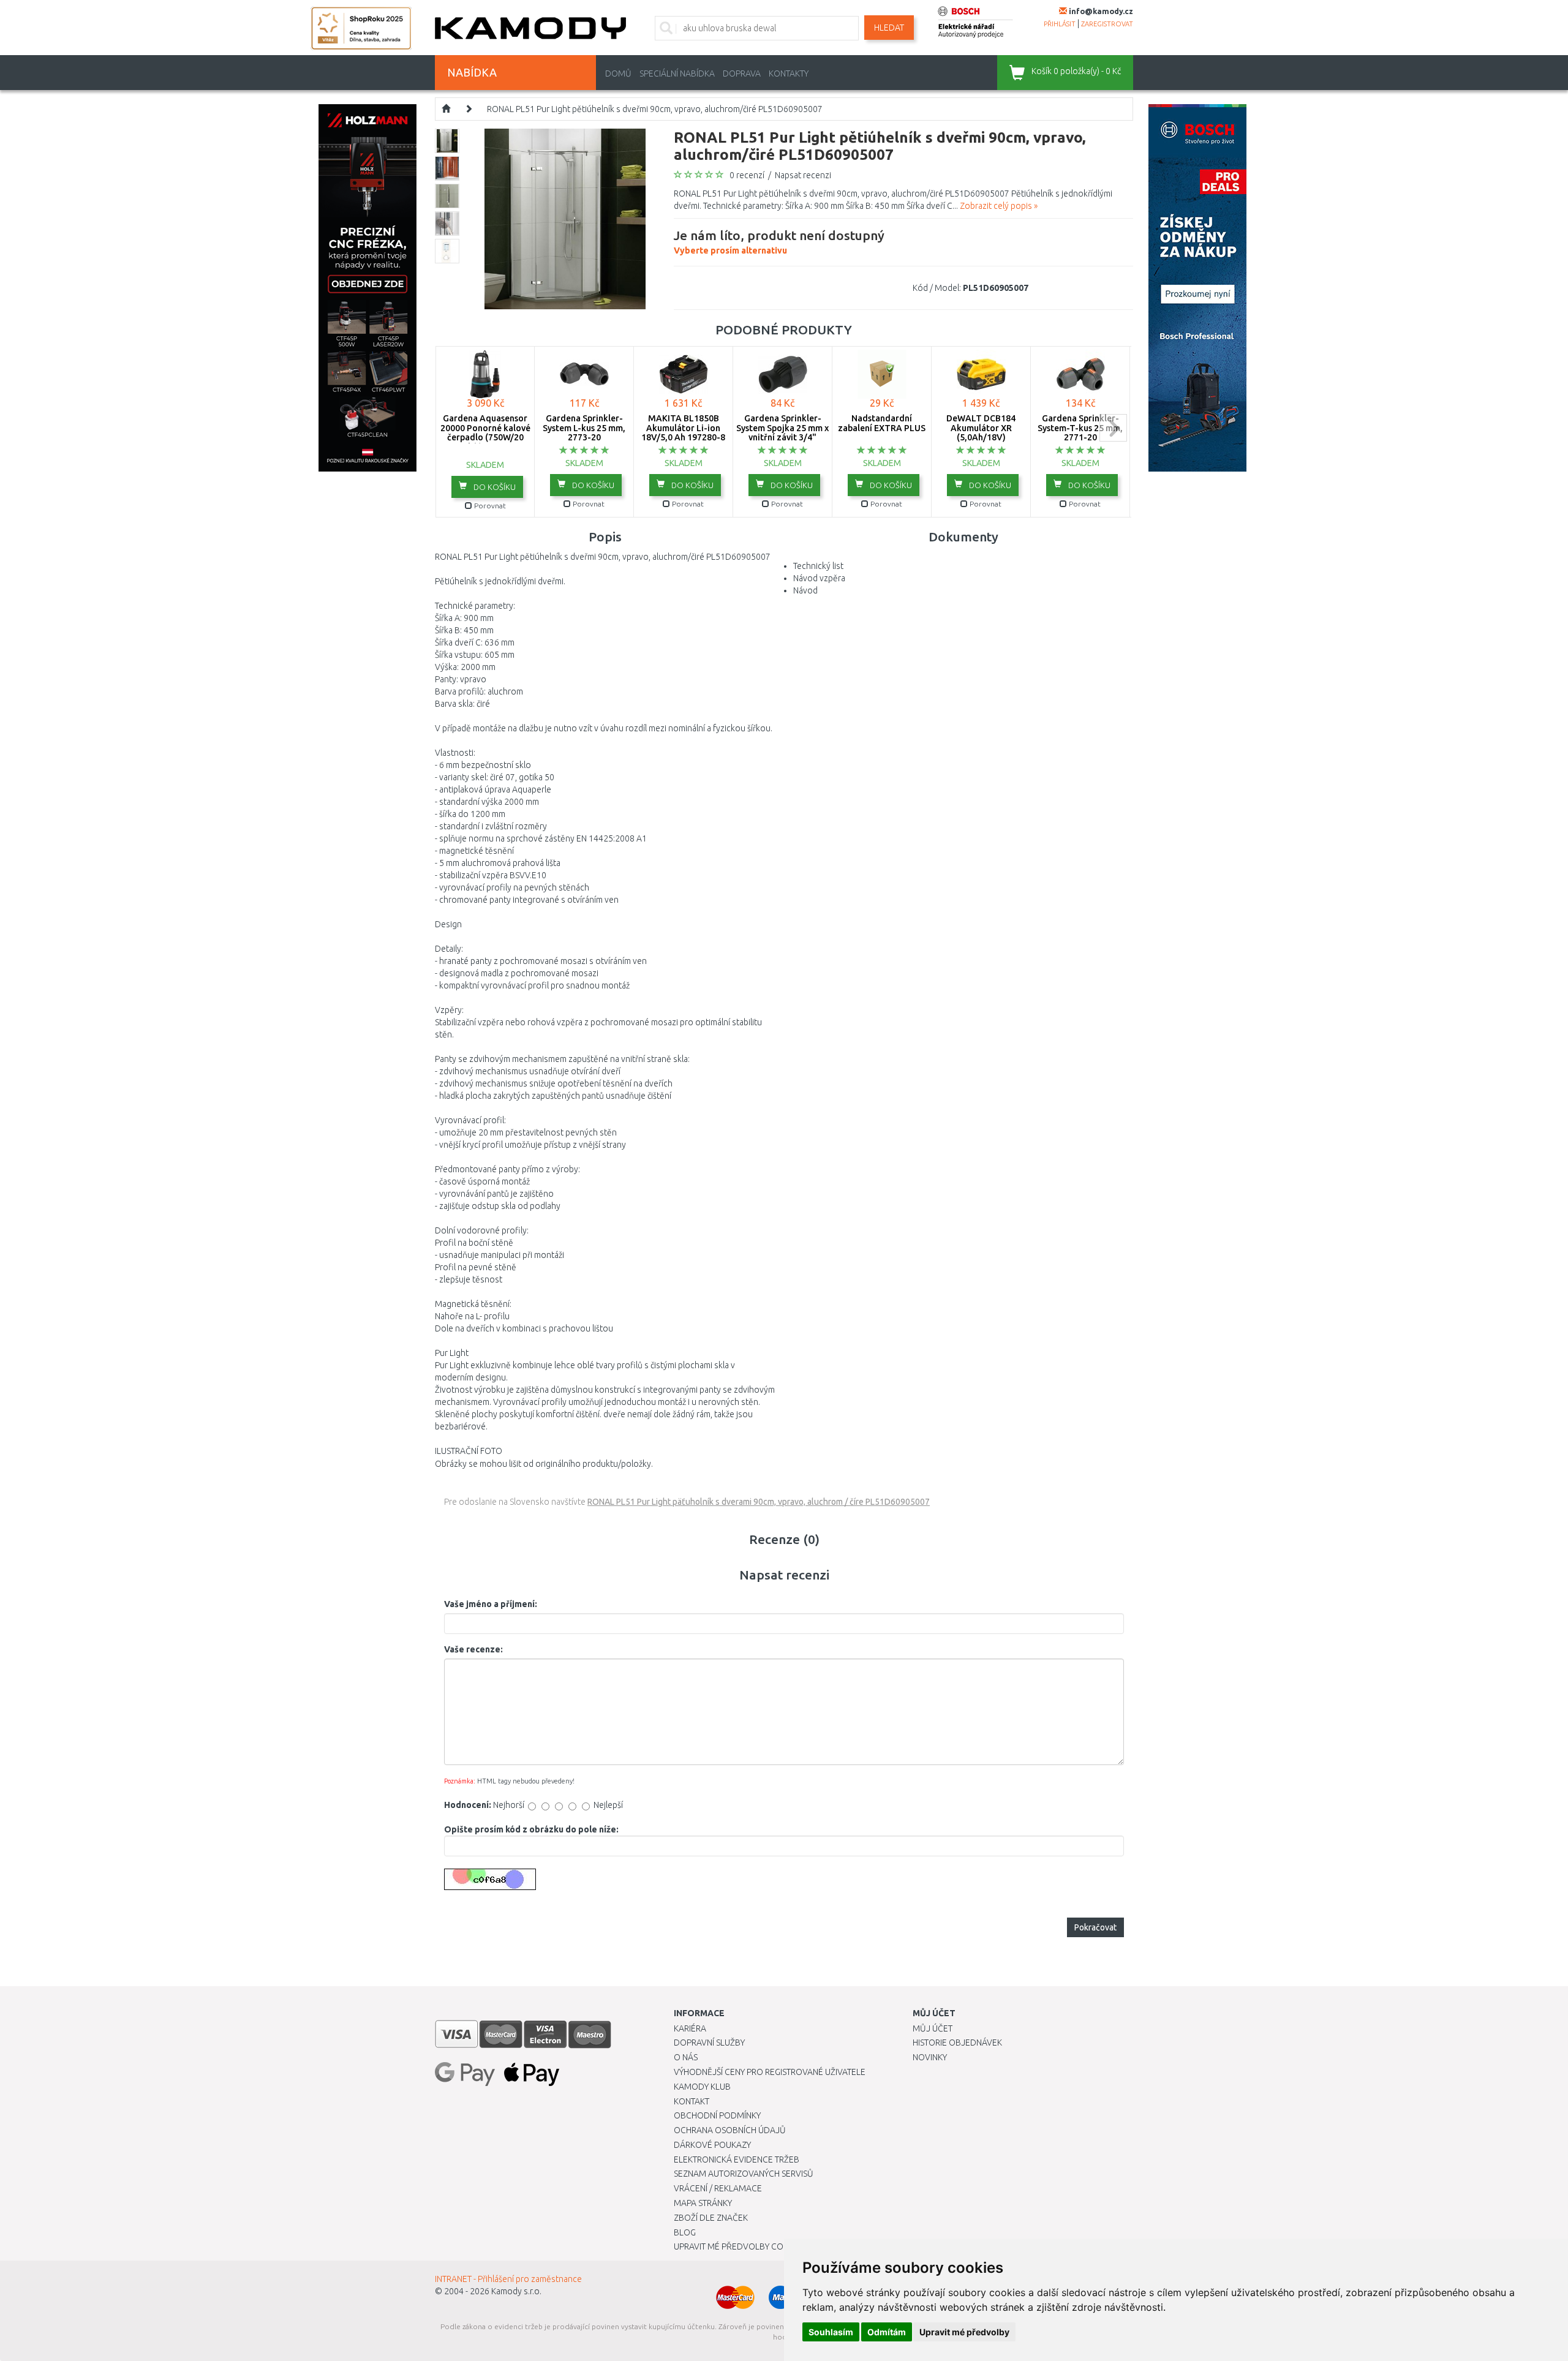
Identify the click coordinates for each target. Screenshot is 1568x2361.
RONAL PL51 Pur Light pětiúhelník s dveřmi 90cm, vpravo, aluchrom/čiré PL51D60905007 (655, 109)
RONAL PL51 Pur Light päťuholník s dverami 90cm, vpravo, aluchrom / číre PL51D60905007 (759, 1502)
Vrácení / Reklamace (718, 2188)
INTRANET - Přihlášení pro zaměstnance (508, 2279)
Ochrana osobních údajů (730, 2130)
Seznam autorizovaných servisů (744, 2174)
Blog (685, 2232)
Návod (805, 590)
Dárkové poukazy (712, 2145)
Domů (618, 73)
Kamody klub (702, 2087)
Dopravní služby (709, 2043)
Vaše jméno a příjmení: (491, 1604)
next (1113, 428)
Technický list (818, 566)
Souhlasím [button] (831, 2332)
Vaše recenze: (473, 1649)
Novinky (930, 2057)
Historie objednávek (957, 2043)
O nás (686, 2057)
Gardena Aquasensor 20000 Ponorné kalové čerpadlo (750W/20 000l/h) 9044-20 (485, 432)
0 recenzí (747, 175)
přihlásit (1060, 24)
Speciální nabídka (677, 73)
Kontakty (789, 73)
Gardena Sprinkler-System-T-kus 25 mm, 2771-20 (1080, 428)
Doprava (742, 73)
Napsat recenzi (803, 175)
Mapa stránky (703, 2203)
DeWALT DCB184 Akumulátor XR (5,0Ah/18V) (981, 428)
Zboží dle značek (711, 2218)
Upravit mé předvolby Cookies (740, 2246)
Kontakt (692, 2101)
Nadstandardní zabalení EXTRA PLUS (882, 423)
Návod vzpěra (819, 578)
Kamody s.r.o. (516, 2291)
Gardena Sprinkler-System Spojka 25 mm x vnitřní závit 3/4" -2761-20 (782, 432)
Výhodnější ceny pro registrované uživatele (770, 2072)
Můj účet (933, 2028)
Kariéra (690, 2028)
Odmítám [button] (887, 2332)
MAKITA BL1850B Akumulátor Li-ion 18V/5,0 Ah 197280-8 (683, 428)
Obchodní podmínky (717, 2115)
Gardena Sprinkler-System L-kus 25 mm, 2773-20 (584, 428)
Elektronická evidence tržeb (737, 2160)
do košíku (494, 487)
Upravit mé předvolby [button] (964, 2332)
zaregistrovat (1107, 24)
